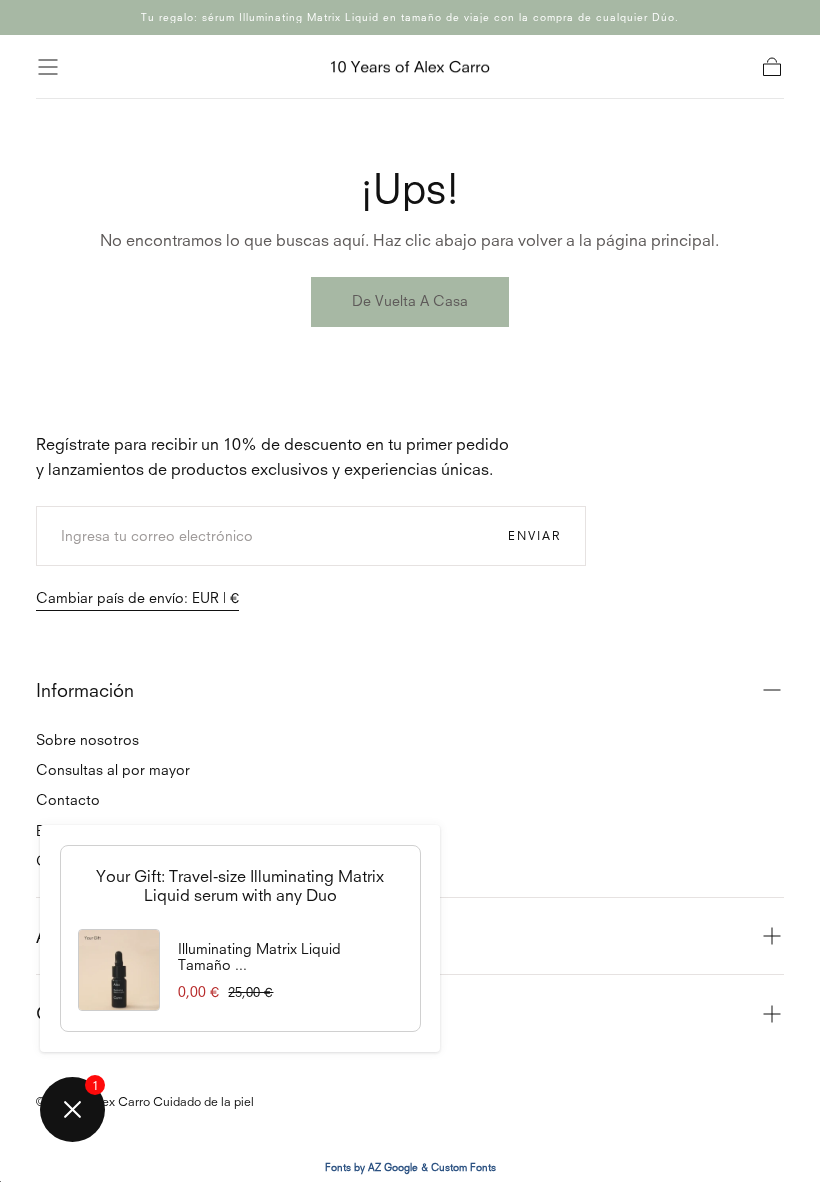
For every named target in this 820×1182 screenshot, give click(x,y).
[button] (48, 67)
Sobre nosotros (87, 739)
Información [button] (85, 690)
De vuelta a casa (410, 300)
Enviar (534, 535)
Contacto (68, 799)
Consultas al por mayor (113, 769)
